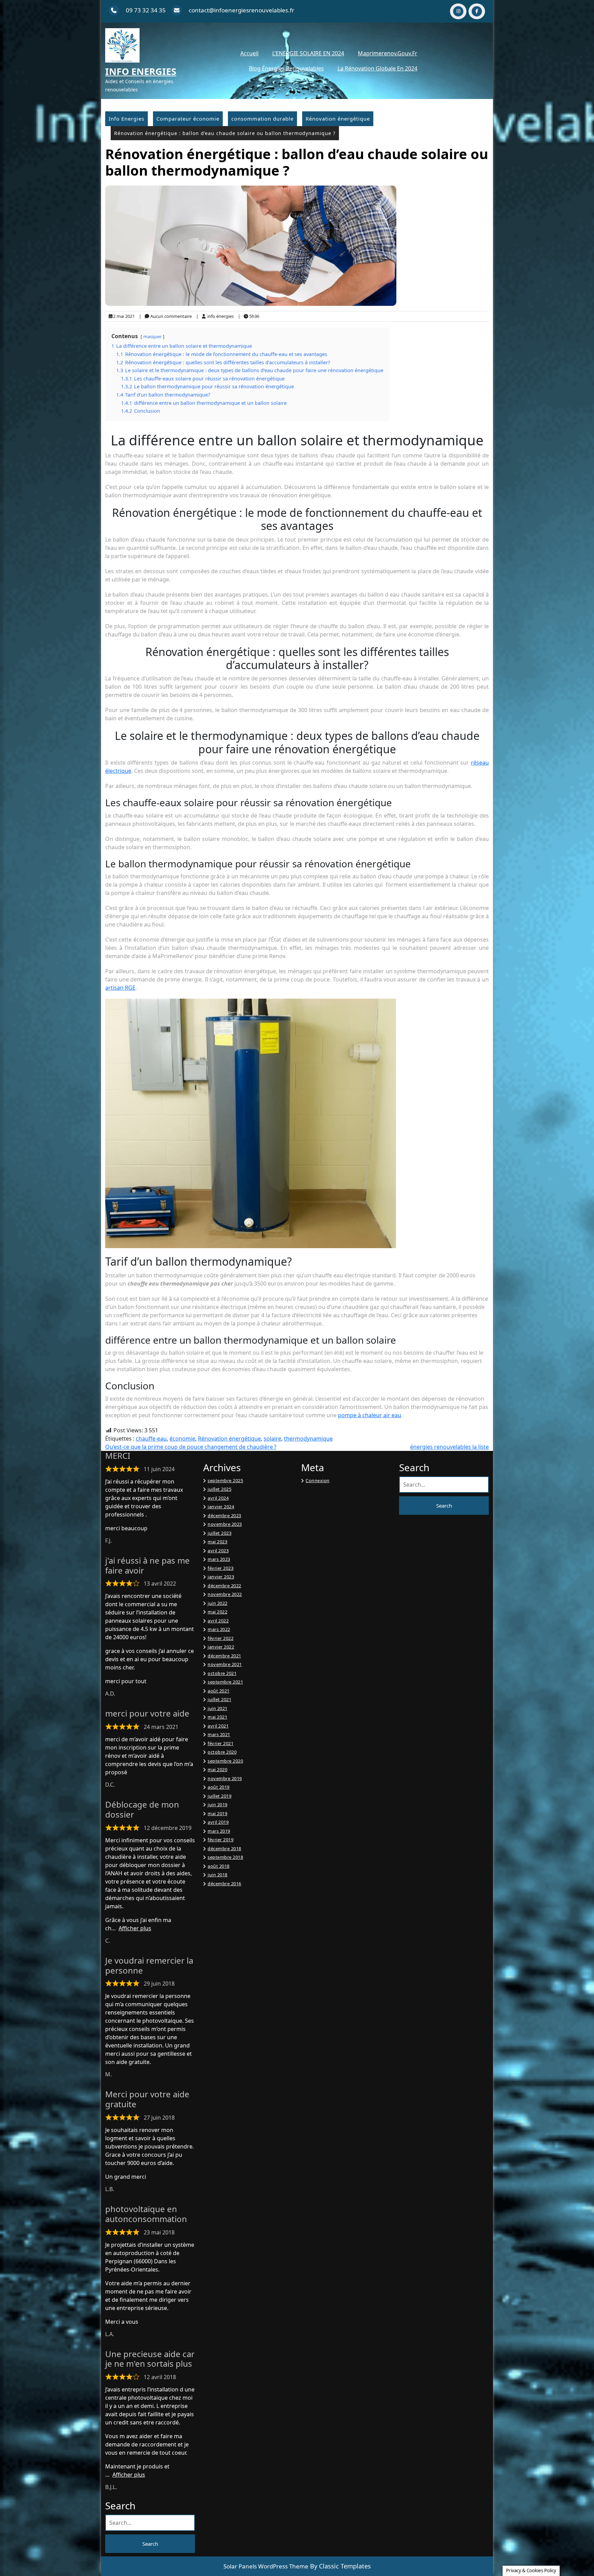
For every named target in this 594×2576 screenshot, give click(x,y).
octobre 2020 (222, 1752)
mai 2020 (217, 1769)
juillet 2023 (219, 1533)
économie (182, 1439)
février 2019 (221, 1840)
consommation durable (262, 119)
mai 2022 (217, 1612)
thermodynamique (308, 1439)
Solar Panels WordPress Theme (266, 2566)
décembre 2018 (224, 1848)
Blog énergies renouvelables (286, 68)
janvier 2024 (221, 1507)
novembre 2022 (225, 1594)
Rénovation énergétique (338, 119)
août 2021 (219, 1691)
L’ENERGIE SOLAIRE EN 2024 (308, 53)
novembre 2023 (225, 1524)
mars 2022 (219, 1629)
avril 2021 (218, 1726)
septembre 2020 (225, 1761)
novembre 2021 (225, 1664)
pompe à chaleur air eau (370, 1415)
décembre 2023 (224, 1515)
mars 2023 (219, 1559)
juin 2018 (218, 1875)
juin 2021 (218, 1708)
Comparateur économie (188, 119)
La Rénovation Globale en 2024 (377, 68)
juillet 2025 (219, 1489)
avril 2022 (218, 1621)
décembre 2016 (224, 1884)
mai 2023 (217, 1542)
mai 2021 (217, 1717)
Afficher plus (135, 1928)
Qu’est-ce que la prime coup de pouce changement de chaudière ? (191, 1447)
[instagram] (458, 11)
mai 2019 (217, 1813)
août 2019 (219, 1787)
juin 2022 (218, 1603)
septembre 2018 (225, 1857)
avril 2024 (218, 1498)
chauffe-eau (151, 1439)
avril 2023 (218, 1551)
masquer (152, 336)
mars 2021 (219, 1734)
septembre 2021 (225, 1682)
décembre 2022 (224, 1586)
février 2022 (221, 1638)
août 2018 (219, 1866)
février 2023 (221, 1568)
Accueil (249, 53)
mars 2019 (219, 1831)
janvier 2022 (221, 1647)
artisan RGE (120, 988)
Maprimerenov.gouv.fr (388, 53)
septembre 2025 (225, 1480)
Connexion (318, 1480)
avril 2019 (218, 1822)
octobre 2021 (222, 1673)
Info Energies (141, 71)
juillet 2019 (219, 1796)
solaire (272, 1439)
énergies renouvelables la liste (449, 1447)
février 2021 (221, 1743)
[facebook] (477, 11)
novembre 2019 (225, 1778)
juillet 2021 (219, 1699)
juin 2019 (218, 1805)
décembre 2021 (224, 1656)
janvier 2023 (221, 1577)
